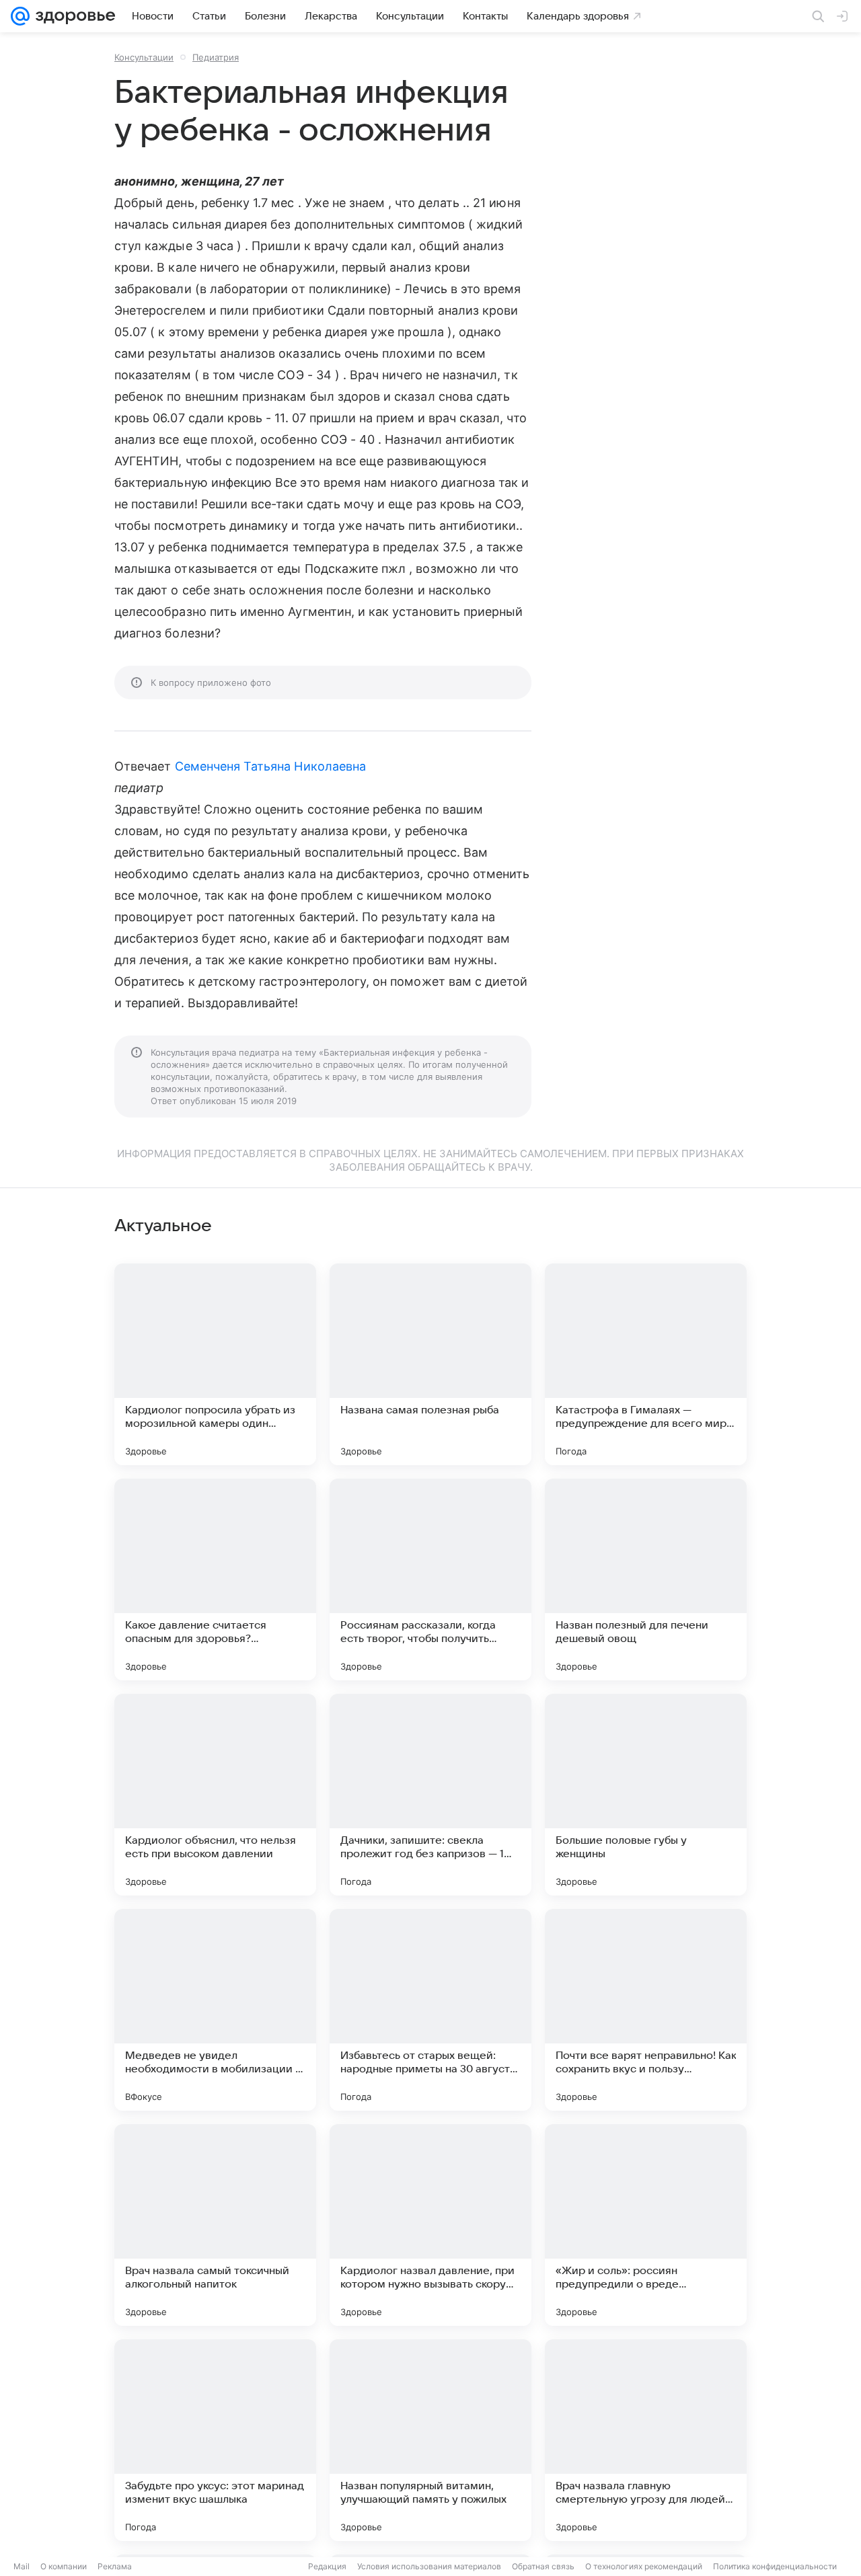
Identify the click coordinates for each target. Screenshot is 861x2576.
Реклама (115, 2566)
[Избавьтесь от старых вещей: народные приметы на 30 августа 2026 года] (430, 2010)
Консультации (144, 57)
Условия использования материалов (429, 2566)
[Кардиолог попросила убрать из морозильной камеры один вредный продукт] (215, 1364)
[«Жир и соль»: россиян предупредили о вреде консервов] (646, 2225)
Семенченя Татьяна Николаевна (271, 766)
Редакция (327, 2566)
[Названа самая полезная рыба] (430, 1364)
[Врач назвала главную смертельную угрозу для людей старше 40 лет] (646, 2440)
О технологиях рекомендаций (644, 2566)
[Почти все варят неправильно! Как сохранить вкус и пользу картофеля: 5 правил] (646, 2010)
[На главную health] (73, 16)
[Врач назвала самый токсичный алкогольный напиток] (215, 2225)
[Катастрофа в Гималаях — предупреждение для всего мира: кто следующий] (646, 1364)
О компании (64, 2566)
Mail (22, 2566)
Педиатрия (216, 57)
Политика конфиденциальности (775, 2566)
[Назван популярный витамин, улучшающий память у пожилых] (430, 2440)
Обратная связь (543, 2566)
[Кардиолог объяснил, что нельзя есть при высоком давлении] (215, 1795)
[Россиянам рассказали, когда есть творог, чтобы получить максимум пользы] (430, 1579)
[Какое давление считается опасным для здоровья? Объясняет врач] (215, 1579)
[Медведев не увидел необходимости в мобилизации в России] (215, 2010)
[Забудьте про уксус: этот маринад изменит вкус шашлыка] (215, 2440)
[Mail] (20, 16)
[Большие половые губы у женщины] (646, 1795)
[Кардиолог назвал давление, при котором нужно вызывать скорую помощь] (430, 2225)
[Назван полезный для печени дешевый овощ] (646, 1579)
